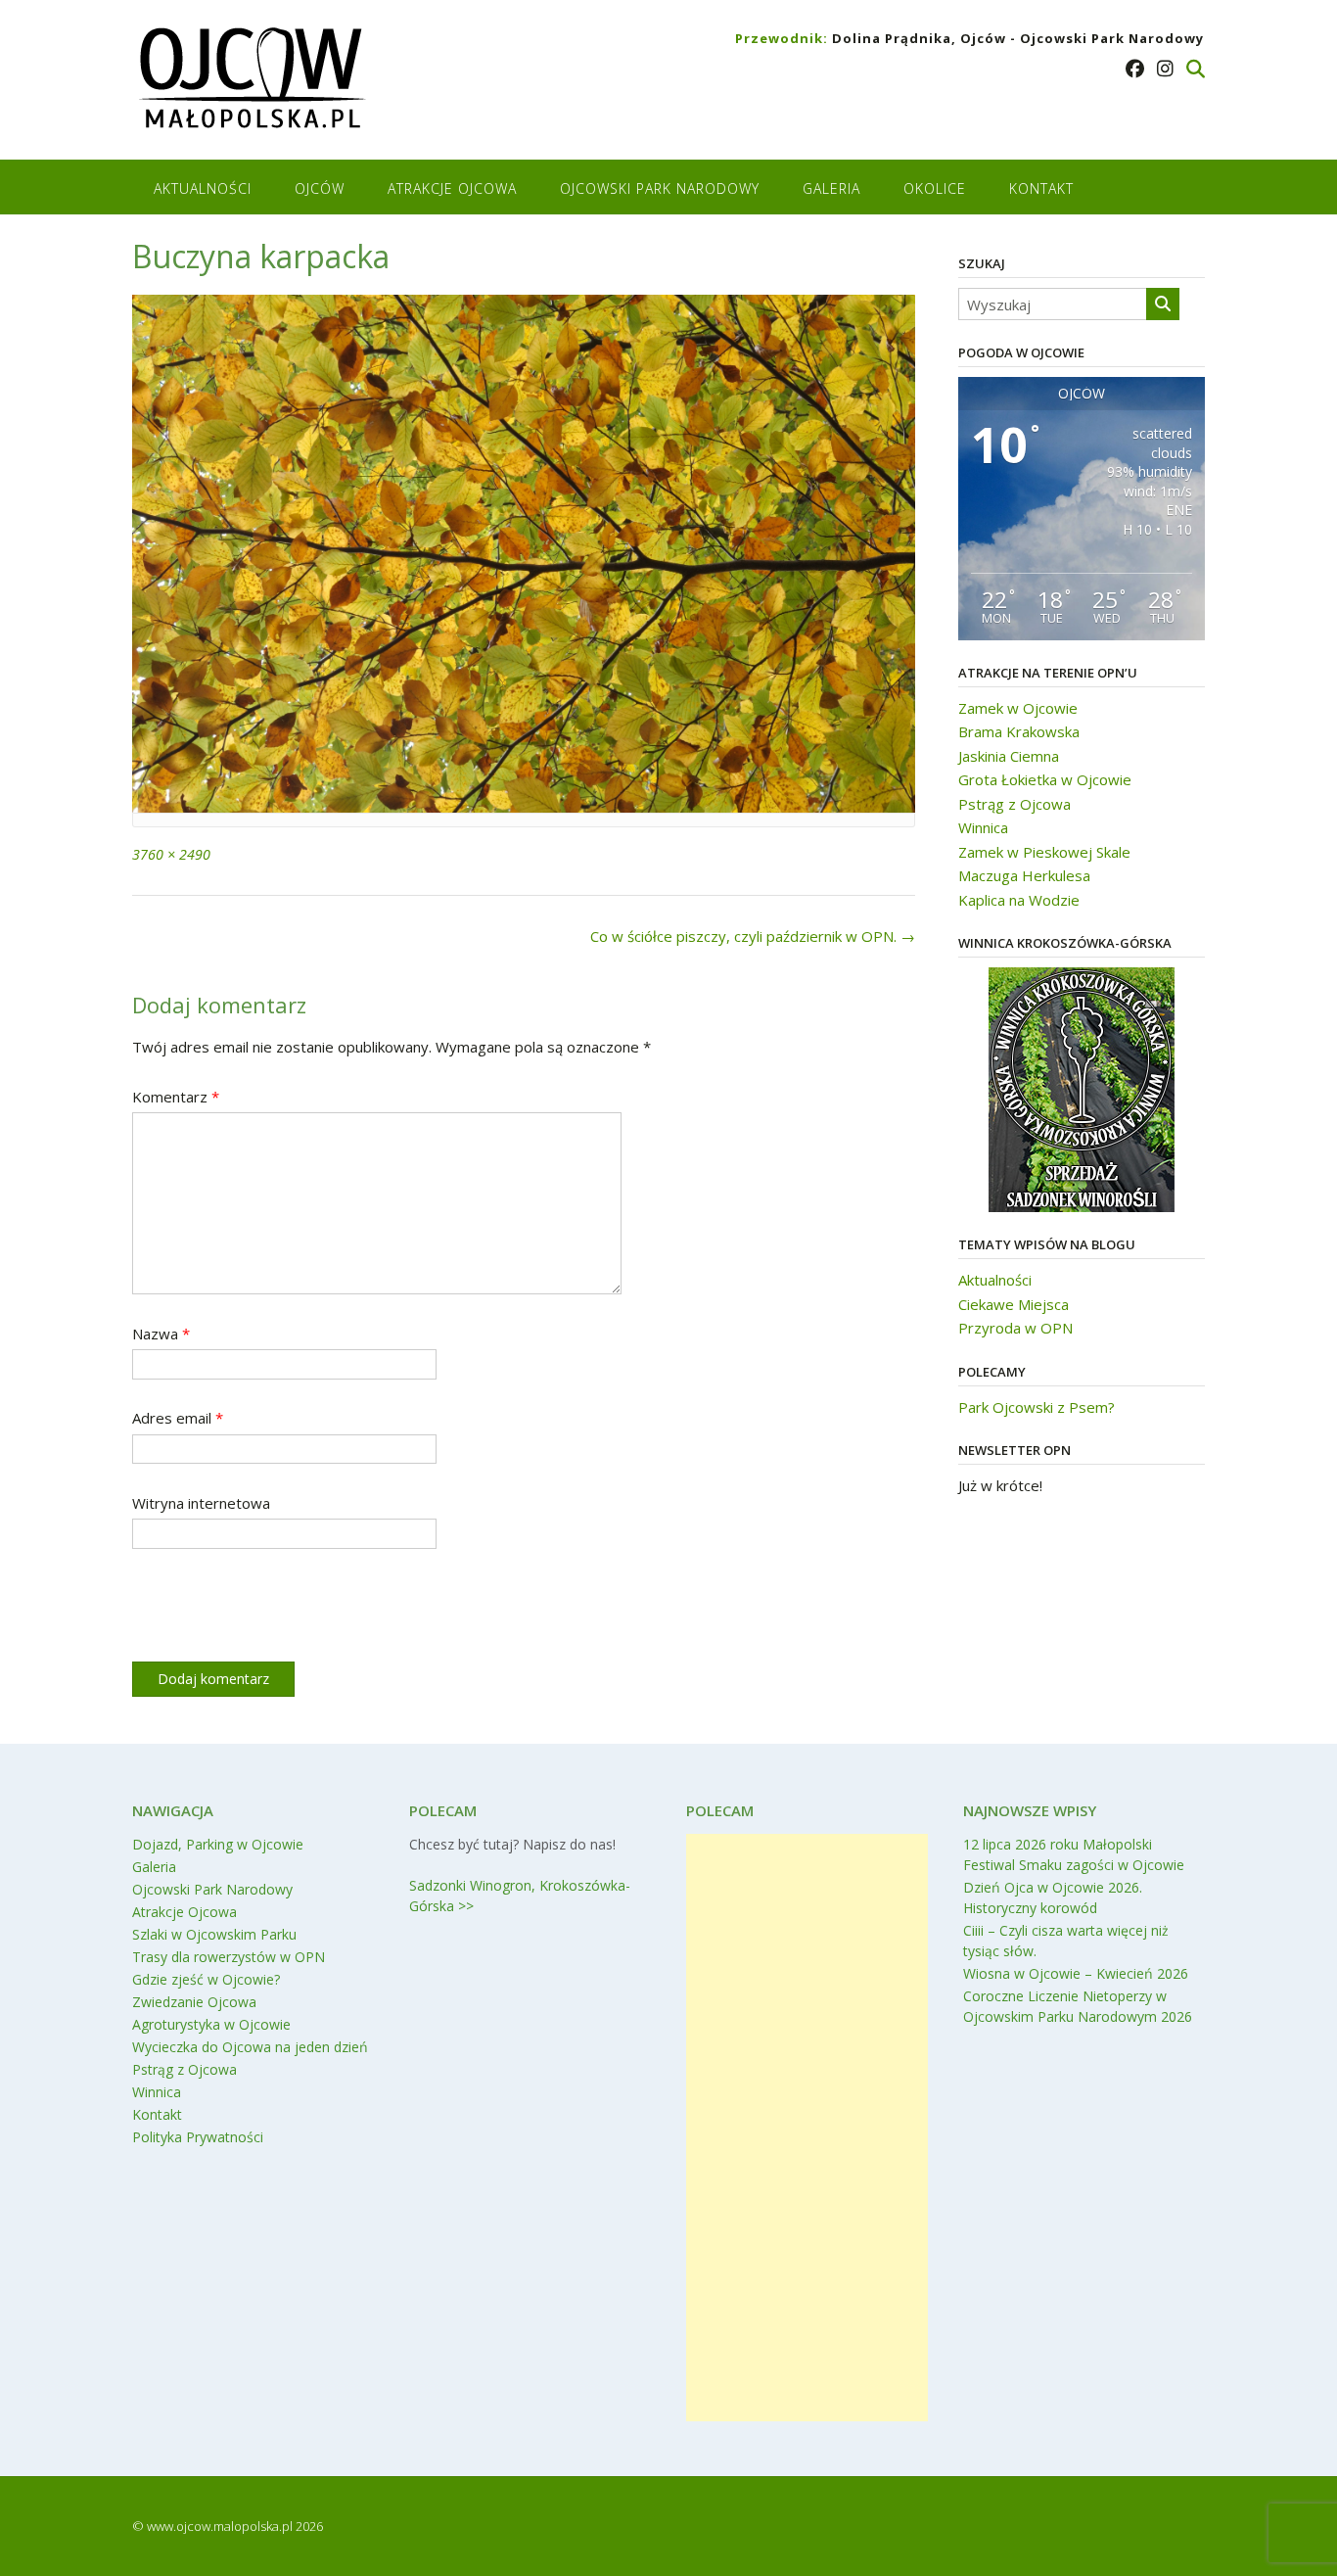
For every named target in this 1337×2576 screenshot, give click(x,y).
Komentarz (176, 1097)
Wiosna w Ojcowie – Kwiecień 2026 (1076, 1973)
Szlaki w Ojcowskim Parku (214, 1934)
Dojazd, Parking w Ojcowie (218, 1844)
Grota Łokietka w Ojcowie (1045, 779)
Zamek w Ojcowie (1018, 708)
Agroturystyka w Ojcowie (211, 2024)
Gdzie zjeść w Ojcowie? (206, 1979)
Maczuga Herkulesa (1024, 875)
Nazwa (161, 1334)
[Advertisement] (807, 2128)
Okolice (935, 188)
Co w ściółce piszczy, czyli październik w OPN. (753, 936)
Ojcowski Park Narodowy (660, 188)
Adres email (178, 1418)
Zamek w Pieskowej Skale (1044, 852)
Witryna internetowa (201, 1503)
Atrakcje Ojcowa (452, 188)
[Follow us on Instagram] (1165, 69)
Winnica (983, 827)
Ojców (320, 188)
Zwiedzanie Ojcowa (194, 2002)
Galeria (831, 188)
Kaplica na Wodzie (1019, 900)
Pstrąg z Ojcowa (1014, 804)
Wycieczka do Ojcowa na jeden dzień (250, 2047)
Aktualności (203, 188)
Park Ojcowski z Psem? (1037, 1407)
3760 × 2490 (171, 854)
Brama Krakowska (1019, 731)
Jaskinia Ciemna (1009, 756)
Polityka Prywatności (198, 2137)
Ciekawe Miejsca (1014, 1304)
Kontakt (1041, 188)
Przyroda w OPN (1015, 1328)
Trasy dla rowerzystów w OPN (229, 1957)
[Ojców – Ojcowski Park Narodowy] (251, 82)
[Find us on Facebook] (1135, 69)
